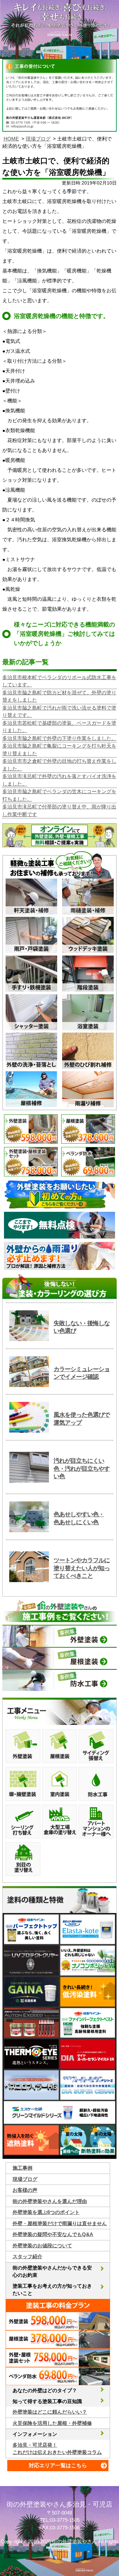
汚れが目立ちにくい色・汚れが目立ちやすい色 (82, 1469)
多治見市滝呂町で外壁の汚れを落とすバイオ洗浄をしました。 (59, 780)
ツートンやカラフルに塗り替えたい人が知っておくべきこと (82, 1568)
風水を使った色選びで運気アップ (82, 1419)
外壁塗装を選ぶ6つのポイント (46, 2212)
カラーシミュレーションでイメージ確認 (82, 1373)
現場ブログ (38, 139)
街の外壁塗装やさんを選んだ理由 (50, 2201)
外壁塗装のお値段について (42, 2246)
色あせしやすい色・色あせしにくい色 (79, 1518)
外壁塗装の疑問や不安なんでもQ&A (53, 2234)
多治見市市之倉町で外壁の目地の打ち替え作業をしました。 (59, 765)
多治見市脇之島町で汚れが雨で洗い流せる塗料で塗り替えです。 (59, 712)
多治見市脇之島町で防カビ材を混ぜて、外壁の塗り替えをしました (59, 696)
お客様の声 (25, 2190)
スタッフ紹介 (27, 2256)
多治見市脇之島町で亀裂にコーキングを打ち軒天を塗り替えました (59, 750)
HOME (11, 139)
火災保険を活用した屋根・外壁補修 (52, 2423)
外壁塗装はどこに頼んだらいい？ (50, 2412)
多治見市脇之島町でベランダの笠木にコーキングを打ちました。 (59, 795)
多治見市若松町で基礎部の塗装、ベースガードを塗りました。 (59, 727)
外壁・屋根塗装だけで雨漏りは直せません (60, 2223)
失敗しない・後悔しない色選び (82, 1327)
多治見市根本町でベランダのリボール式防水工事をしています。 (59, 681)
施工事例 (22, 2168)
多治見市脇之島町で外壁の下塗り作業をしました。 (59, 738)
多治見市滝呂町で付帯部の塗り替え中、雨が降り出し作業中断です (59, 810)
